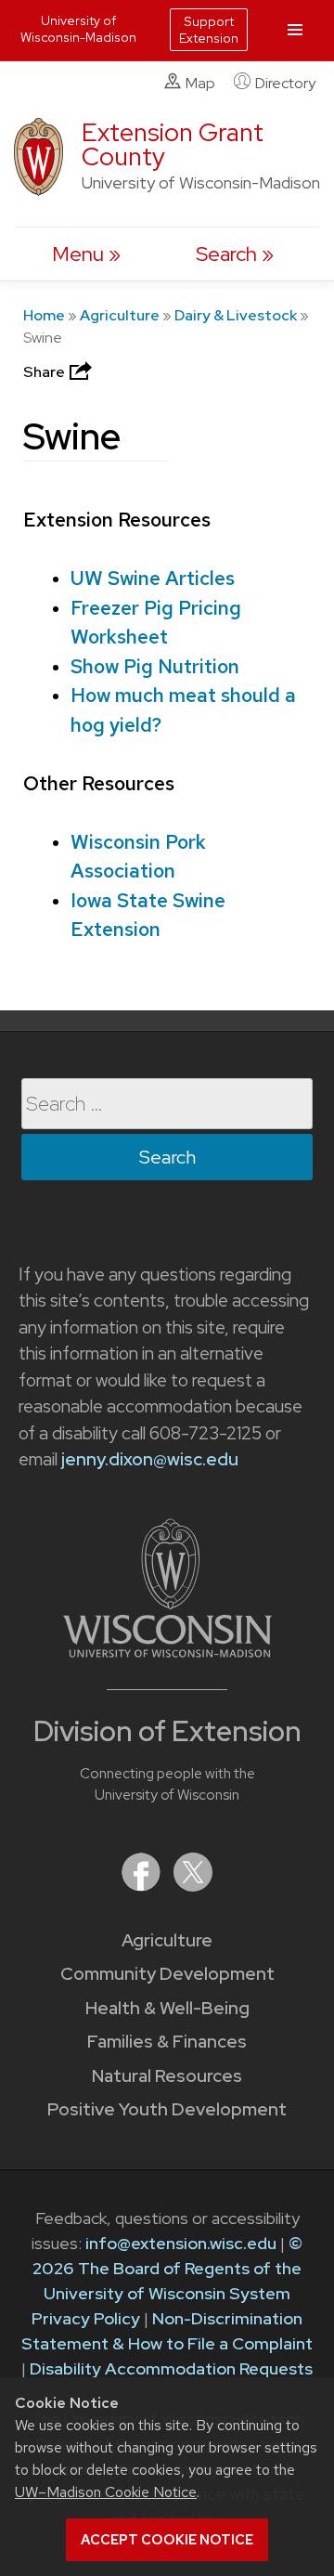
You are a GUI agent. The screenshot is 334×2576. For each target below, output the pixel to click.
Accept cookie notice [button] (167, 2540)
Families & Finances (167, 2042)
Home (44, 315)
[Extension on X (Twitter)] (193, 1886)
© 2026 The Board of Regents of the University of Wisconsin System (167, 2268)
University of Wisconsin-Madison (78, 29)
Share (45, 372)
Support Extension (209, 30)
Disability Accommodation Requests (171, 2368)
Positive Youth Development (167, 2109)
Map (200, 83)
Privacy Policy (86, 2318)
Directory (285, 83)
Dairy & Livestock (236, 315)
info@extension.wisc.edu (181, 2243)
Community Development (167, 1974)
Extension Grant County (173, 144)
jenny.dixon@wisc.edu (150, 1459)
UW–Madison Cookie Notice (106, 2492)
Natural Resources (167, 2076)
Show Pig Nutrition (155, 666)
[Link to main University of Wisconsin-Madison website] (167, 1652)
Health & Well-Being (167, 2008)
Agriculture (120, 315)
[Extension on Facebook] (143, 1886)
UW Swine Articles (153, 578)
